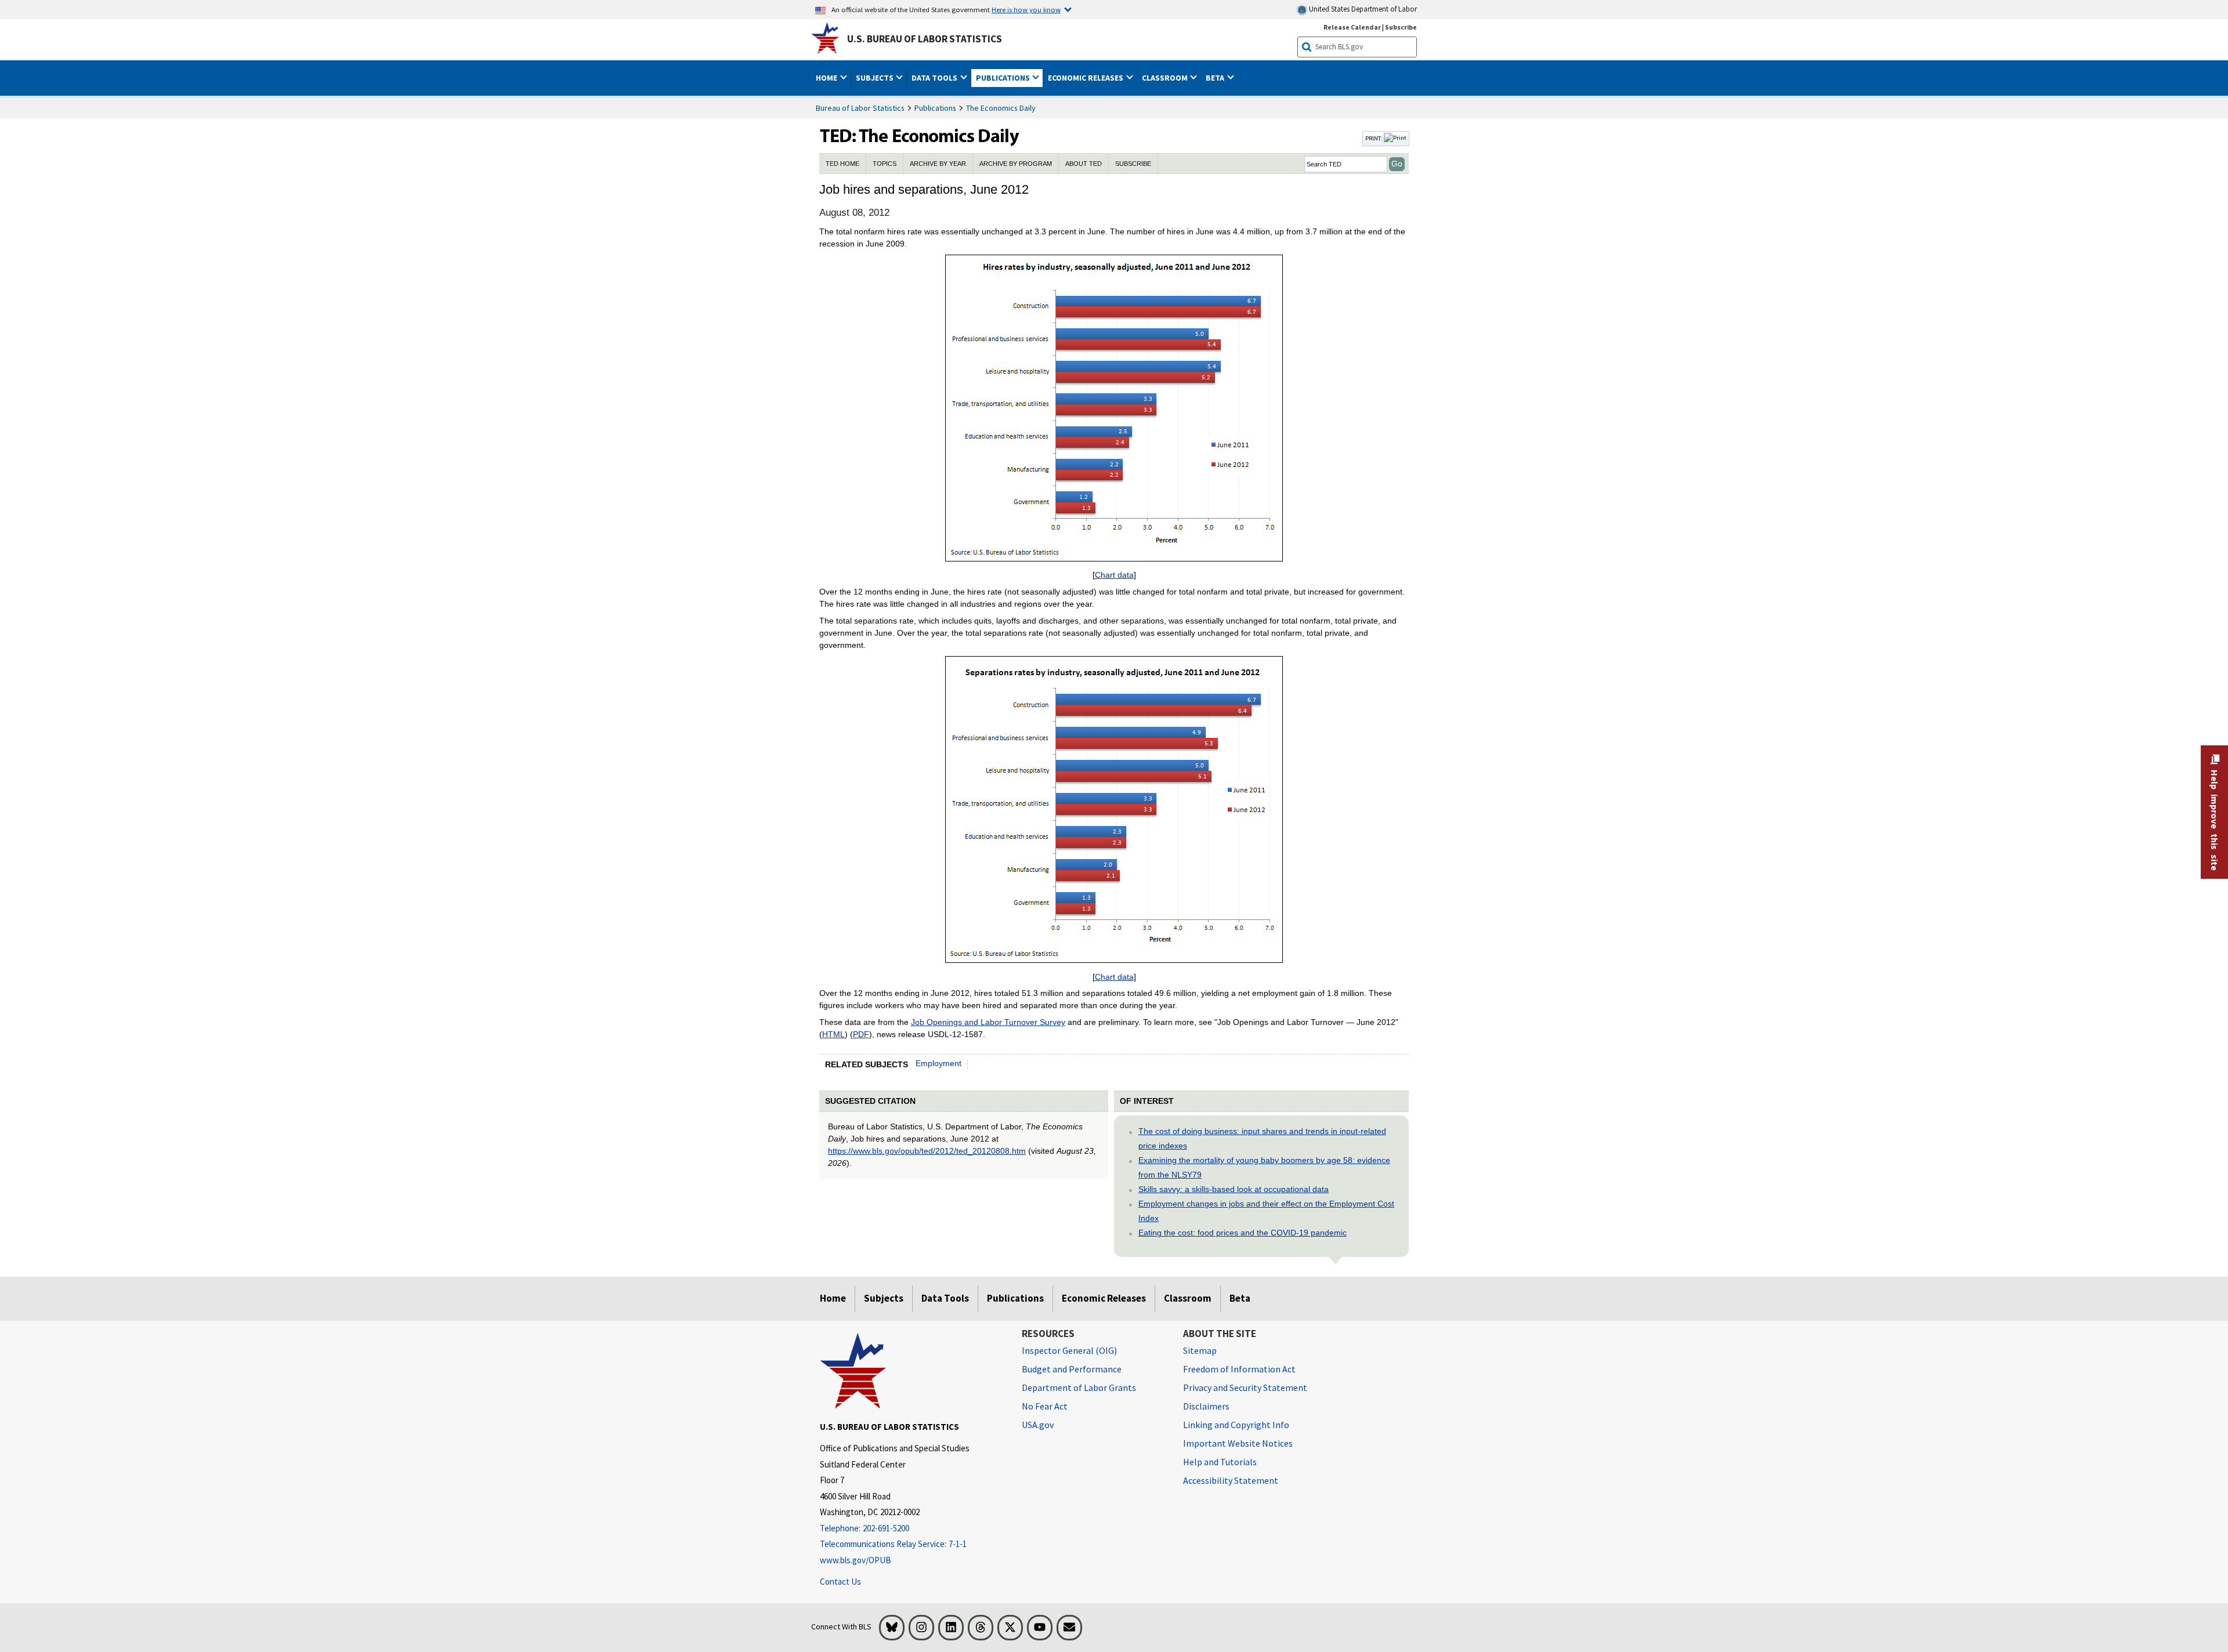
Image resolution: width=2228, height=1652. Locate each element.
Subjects (884, 1298)
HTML (833, 1034)
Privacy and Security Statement (1245, 1387)
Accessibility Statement (1231, 1480)
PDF (861, 1034)
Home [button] (827, 78)
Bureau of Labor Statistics (860, 108)
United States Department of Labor (1362, 9)
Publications (935, 108)
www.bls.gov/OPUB (856, 1560)
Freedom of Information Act (1239, 1369)
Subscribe (1401, 27)
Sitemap (1200, 1350)
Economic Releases (1104, 1298)
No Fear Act (1045, 1406)
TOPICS (885, 164)
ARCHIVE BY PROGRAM (1016, 164)
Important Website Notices (1238, 1443)
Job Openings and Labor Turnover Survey (988, 1022)
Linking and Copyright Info (1236, 1425)
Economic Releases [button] (1086, 78)
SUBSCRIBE (1133, 164)
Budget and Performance (1072, 1369)
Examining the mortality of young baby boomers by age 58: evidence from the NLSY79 (1264, 1167)
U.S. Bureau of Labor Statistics (925, 39)
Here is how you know (1026, 9)
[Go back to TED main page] (1090, 139)
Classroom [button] (1166, 78)
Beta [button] (1216, 78)
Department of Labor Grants (1079, 1387)
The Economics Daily (1001, 108)
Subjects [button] (876, 78)
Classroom (1188, 1298)
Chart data (1114, 575)
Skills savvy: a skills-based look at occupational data (1234, 1189)
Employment (938, 1063)
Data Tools (945, 1298)
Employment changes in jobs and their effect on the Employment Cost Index (1266, 1211)
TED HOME (842, 164)
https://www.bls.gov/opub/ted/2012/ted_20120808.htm (927, 1151)
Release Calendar (1352, 27)
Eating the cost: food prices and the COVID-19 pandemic (1243, 1233)
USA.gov (1038, 1425)
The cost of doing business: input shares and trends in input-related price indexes (1262, 1138)
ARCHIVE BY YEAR (938, 164)
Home (833, 1298)
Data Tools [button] (935, 78)
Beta (1240, 1298)
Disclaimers (1206, 1406)
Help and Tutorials (1220, 1462)
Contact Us (840, 1582)
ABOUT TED (1084, 164)
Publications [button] (1004, 78)
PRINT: (1375, 138)
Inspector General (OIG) (1069, 1350)
